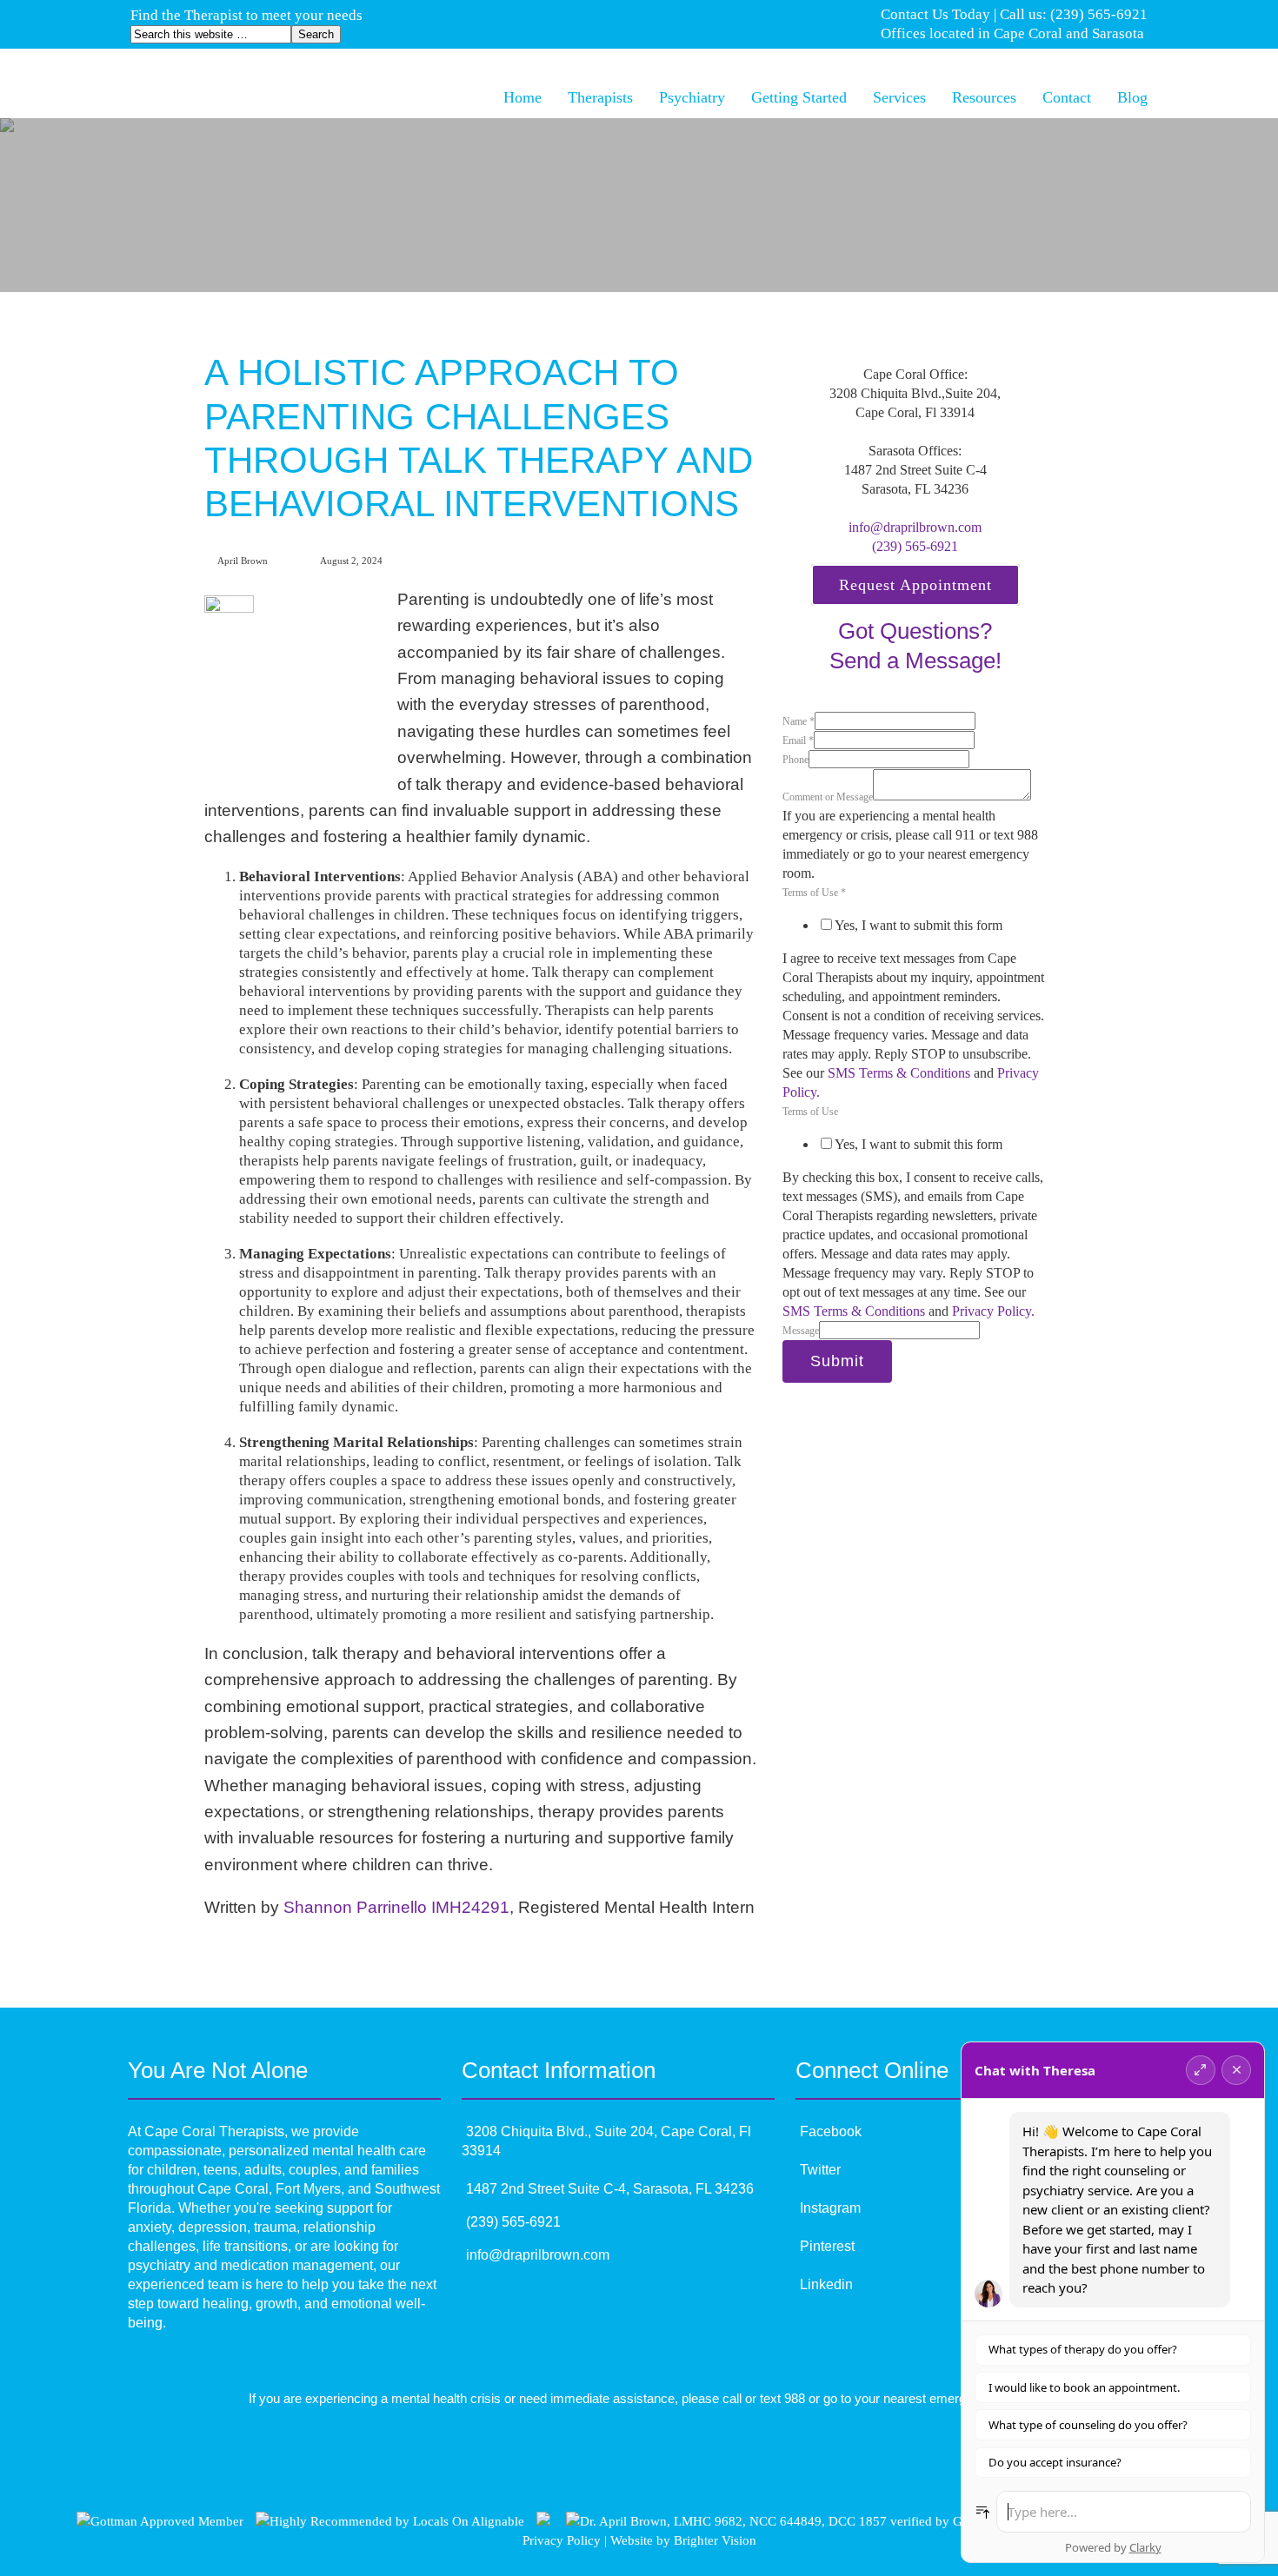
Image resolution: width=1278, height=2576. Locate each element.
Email (798, 740)
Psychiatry (692, 97)
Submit (837, 1361)
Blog (1132, 97)
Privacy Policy (562, 2540)
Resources (984, 97)
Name (799, 721)
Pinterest (827, 2246)
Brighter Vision (715, 2540)
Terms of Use (814, 893)
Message (801, 1331)
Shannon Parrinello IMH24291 (396, 1907)
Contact (1067, 97)
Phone (795, 760)
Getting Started (799, 97)
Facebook (831, 2131)
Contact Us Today (935, 14)
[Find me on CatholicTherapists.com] (543, 2521)
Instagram (830, 2208)
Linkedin (826, 2284)
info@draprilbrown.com (915, 527)
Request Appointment (915, 585)
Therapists (600, 97)
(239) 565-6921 (915, 546)
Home (523, 97)
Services (899, 97)
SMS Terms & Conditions (899, 1073)
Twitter (820, 2170)
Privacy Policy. (993, 1311)
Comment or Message (828, 797)
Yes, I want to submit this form (919, 925)
